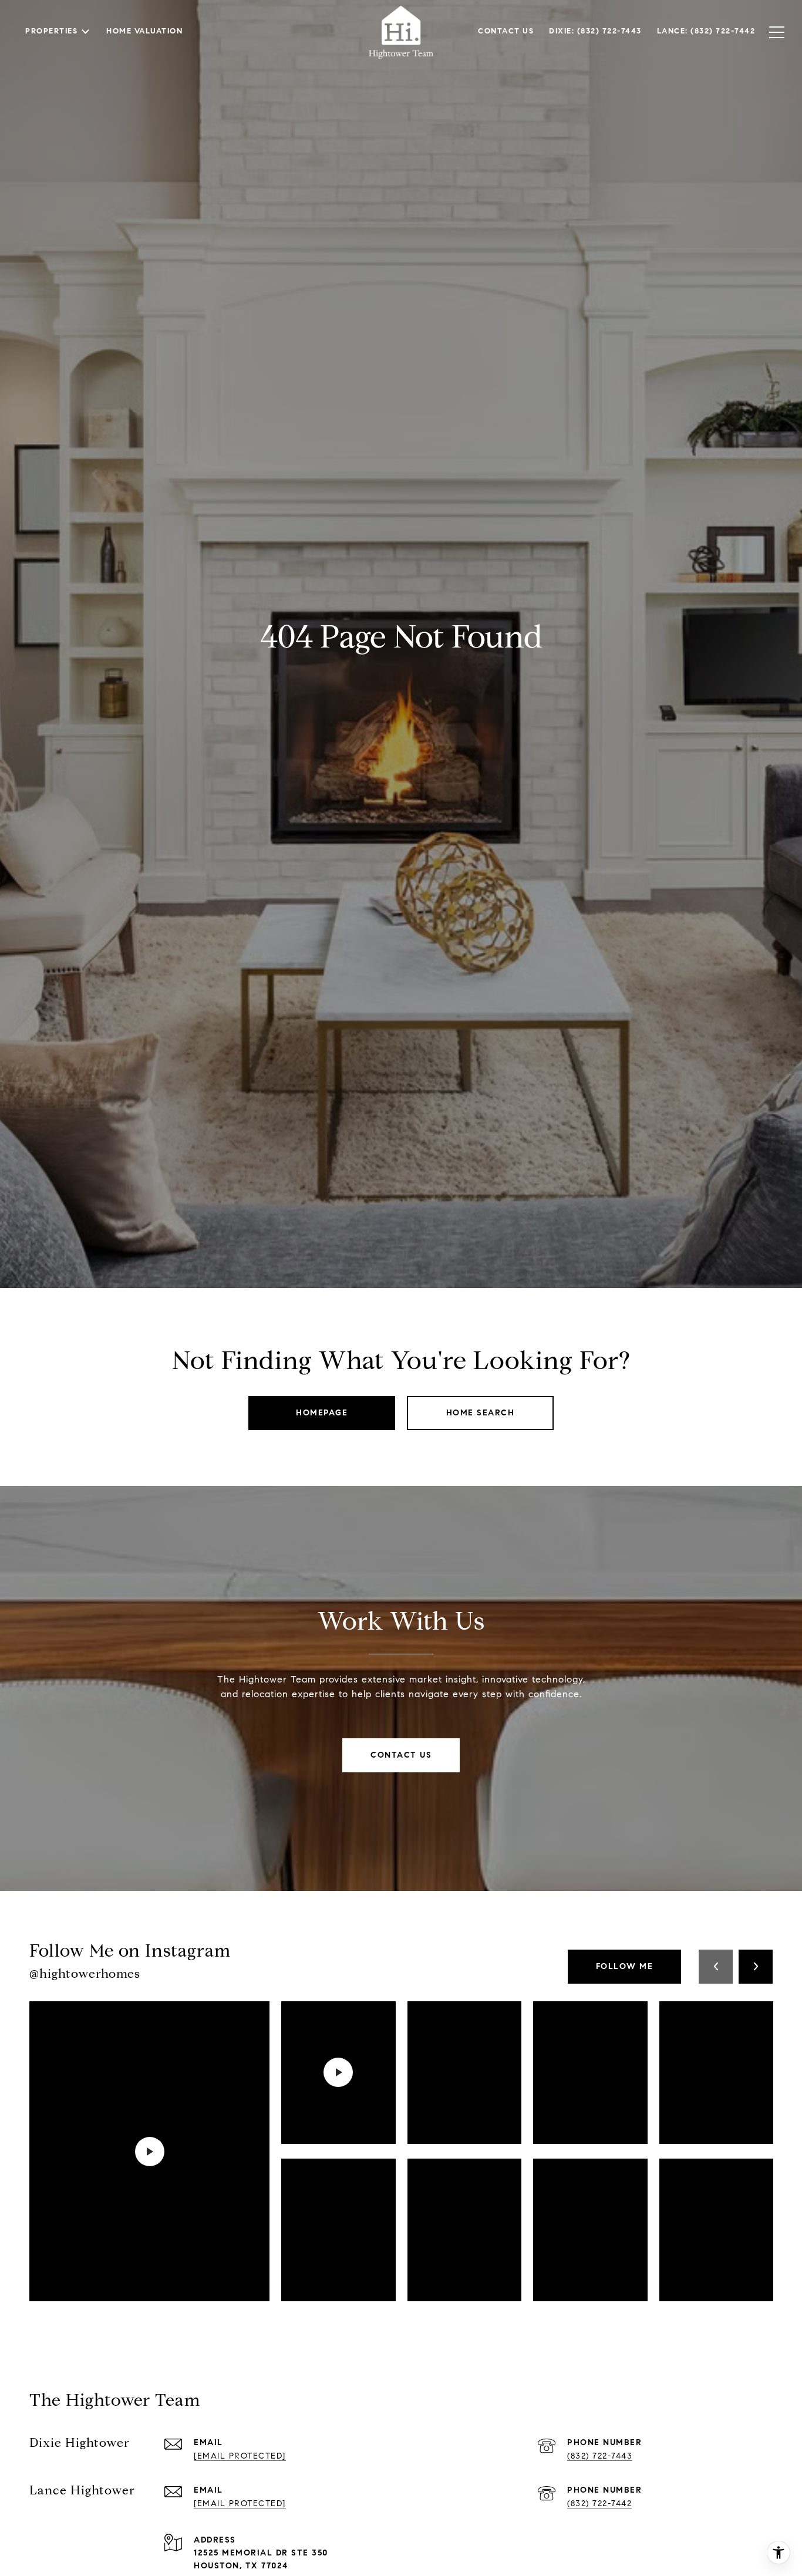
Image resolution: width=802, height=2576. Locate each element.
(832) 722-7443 (600, 2456)
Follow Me (625, 1966)
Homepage (322, 1413)
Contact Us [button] (401, 1755)
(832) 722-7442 (599, 2503)
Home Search (481, 1413)
